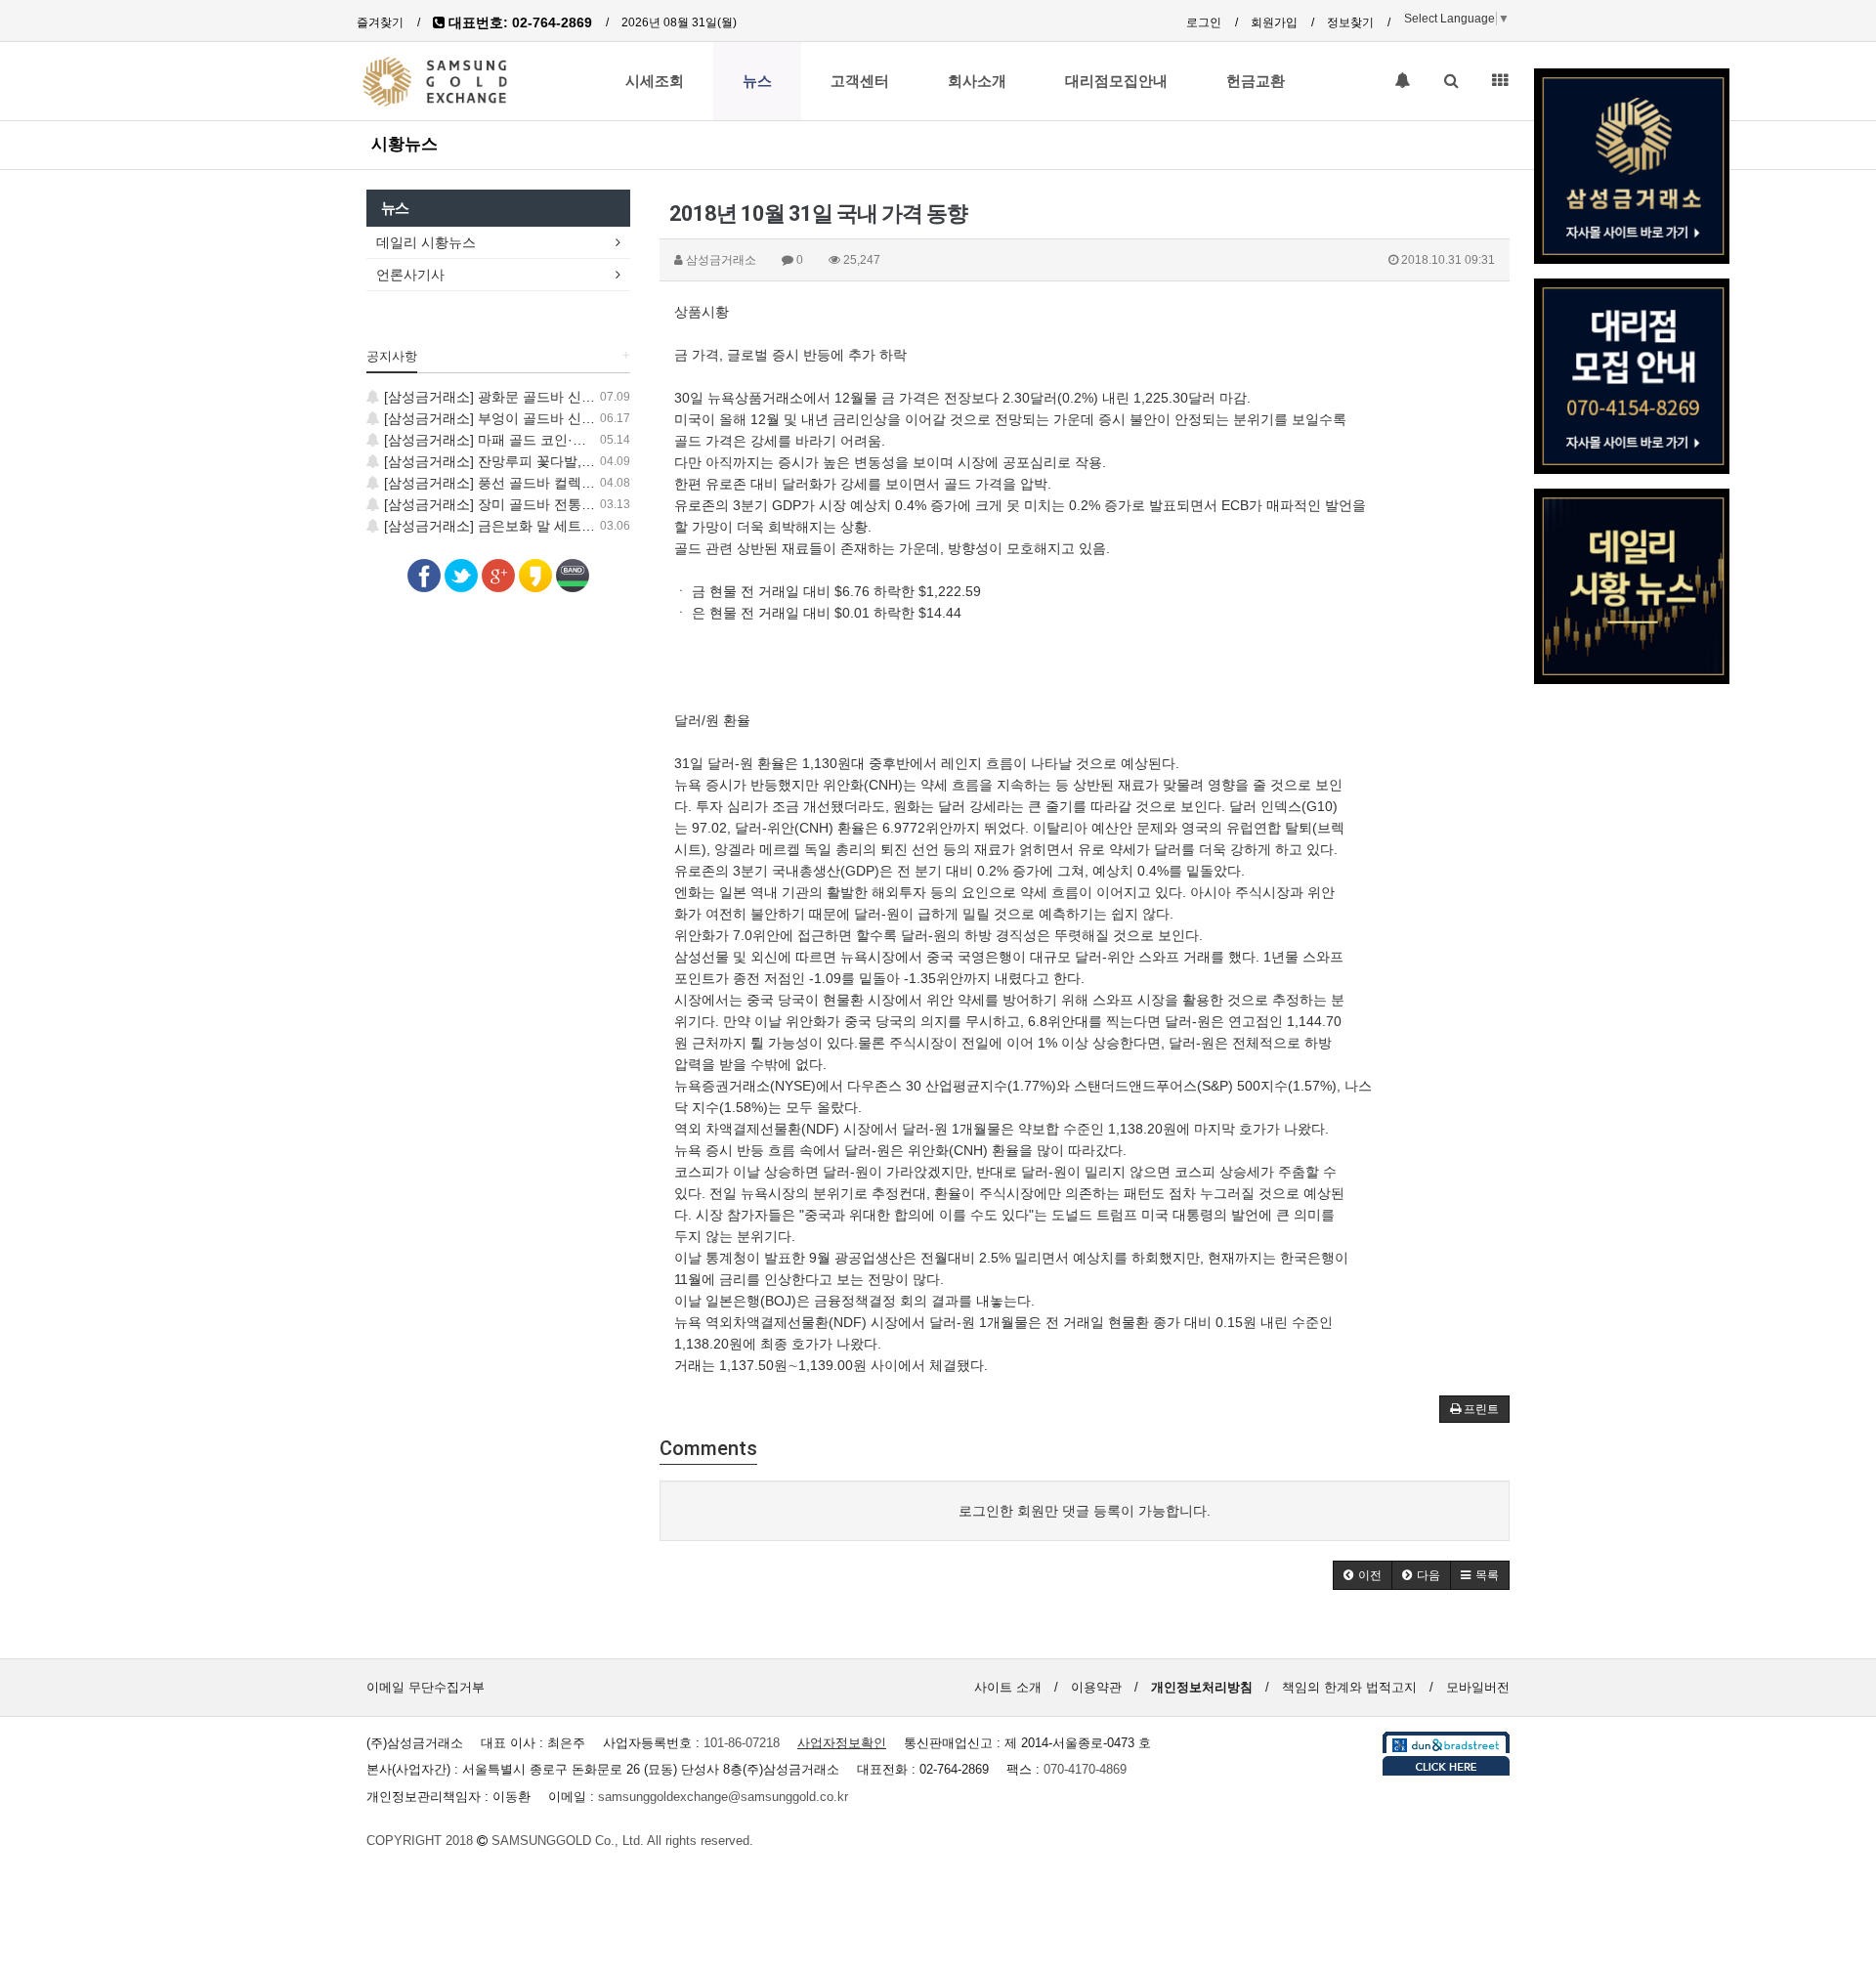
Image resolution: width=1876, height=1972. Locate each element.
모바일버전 (1478, 1687)
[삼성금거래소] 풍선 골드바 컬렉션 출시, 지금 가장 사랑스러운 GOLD (594, 483)
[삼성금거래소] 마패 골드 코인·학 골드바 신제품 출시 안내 (559, 440)
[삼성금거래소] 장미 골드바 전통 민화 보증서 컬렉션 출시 (557, 504)
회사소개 (977, 81)
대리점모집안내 (1116, 81)
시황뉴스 (405, 144)
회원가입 (1274, 22)
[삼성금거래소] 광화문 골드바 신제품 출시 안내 (526, 397)
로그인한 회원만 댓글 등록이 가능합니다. (1085, 1511)
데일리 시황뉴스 (426, 242)
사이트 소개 (1008, 1687)
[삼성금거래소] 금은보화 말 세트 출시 (496, 526)
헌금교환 (1256, 81)
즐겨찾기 (380, 22)
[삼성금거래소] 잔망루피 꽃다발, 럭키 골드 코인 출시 (543, 461)
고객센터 (860, 81)
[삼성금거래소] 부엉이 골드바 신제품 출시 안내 (526, 418)
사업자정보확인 (842, 1743)
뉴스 (757, 81)
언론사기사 (410, 275)
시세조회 (655, 81)
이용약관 (1096, 1687)
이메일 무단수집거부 (426, 1687)
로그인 (1204, 22)
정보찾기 (1350, 22)
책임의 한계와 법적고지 (1349, 1687)
